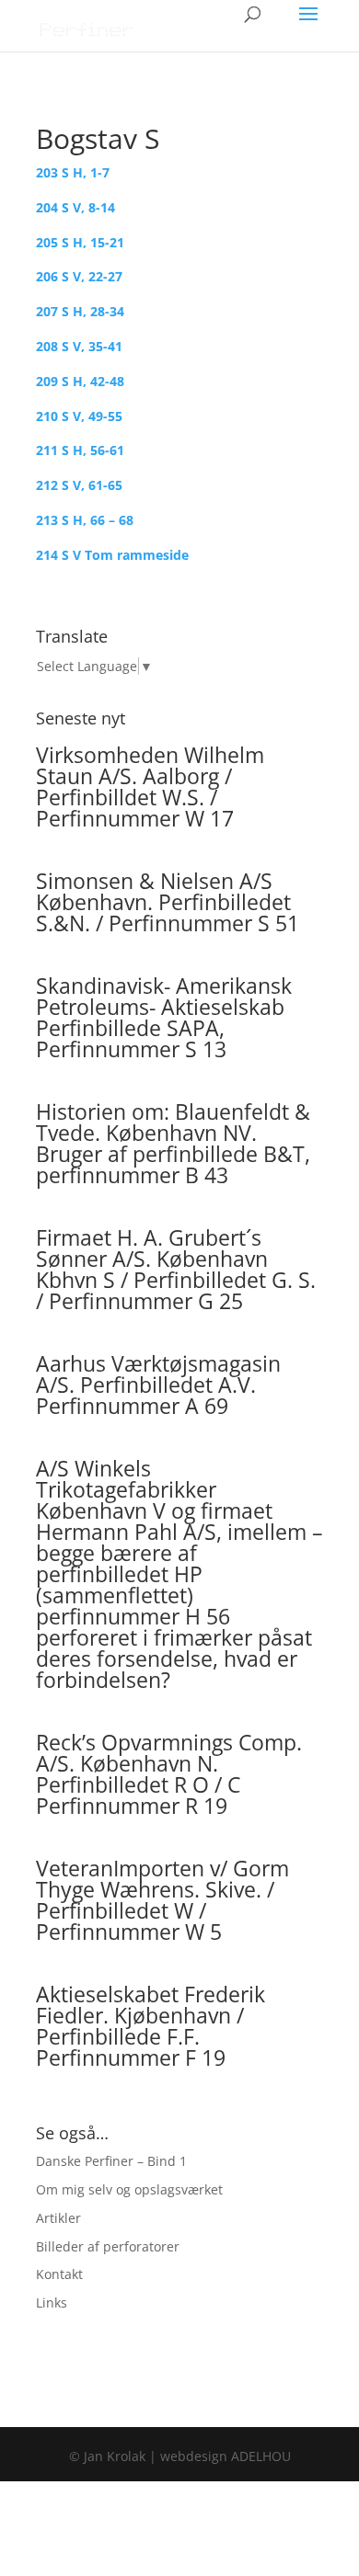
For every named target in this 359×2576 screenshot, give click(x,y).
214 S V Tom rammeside (112, 555)
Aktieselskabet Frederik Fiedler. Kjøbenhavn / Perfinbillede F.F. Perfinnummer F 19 (151, 2026)
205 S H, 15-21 (80, 242)
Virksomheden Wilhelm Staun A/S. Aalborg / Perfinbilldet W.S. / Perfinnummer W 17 (150, 786)
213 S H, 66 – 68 (85, 520)
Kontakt (59, 2274)
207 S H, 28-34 (80, 311)
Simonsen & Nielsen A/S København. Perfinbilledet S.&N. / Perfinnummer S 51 (168, 902)
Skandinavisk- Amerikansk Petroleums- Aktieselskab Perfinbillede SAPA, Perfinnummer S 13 (164, 1017)
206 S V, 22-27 (79, 276)
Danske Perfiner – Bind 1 (111, 2161)
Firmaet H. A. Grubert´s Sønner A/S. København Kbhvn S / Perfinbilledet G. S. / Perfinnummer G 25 (176, 1269)
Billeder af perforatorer (108, 2246)
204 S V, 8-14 (75, 207)
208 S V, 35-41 (79, 346)
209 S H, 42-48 (80, 381)
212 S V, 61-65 (79, 485)
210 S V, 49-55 (79, 416)
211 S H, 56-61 (80, 450)
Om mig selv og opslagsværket (129, 2189)
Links (52, 2302)
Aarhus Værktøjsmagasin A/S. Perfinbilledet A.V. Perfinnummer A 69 (158, 1385)
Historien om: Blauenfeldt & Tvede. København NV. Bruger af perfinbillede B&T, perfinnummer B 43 (173, 1143)
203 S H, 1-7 (73, 172)
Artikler (58, 2218)
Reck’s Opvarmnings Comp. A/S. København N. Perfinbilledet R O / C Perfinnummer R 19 (169, 1774)
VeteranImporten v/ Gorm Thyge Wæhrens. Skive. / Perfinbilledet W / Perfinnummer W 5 (162, 1900)
